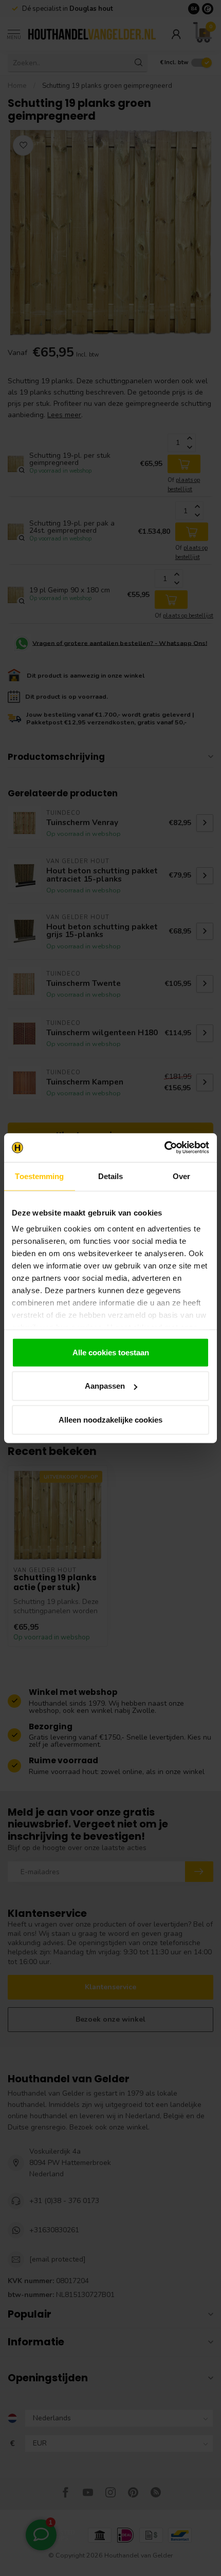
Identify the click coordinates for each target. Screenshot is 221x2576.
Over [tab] (181, 1176)
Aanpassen (105, 1386)
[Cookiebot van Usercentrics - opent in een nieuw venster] (164, 1148)
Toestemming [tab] (39, 1176)
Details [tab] (111, 1176)
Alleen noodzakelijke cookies (110, 1419)
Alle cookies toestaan (111, 1352)
